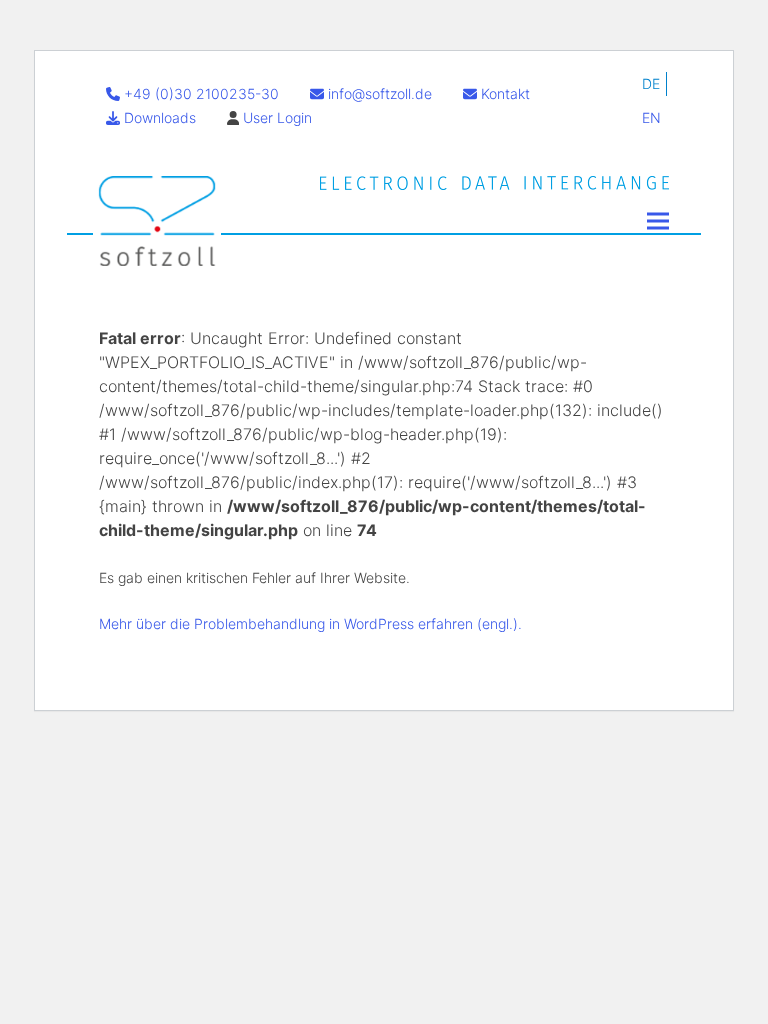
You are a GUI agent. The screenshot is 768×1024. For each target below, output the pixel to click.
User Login (277, 117)
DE (651, 83)
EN (651, 117)
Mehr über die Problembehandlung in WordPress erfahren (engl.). (310, 623)
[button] (658, 220)
